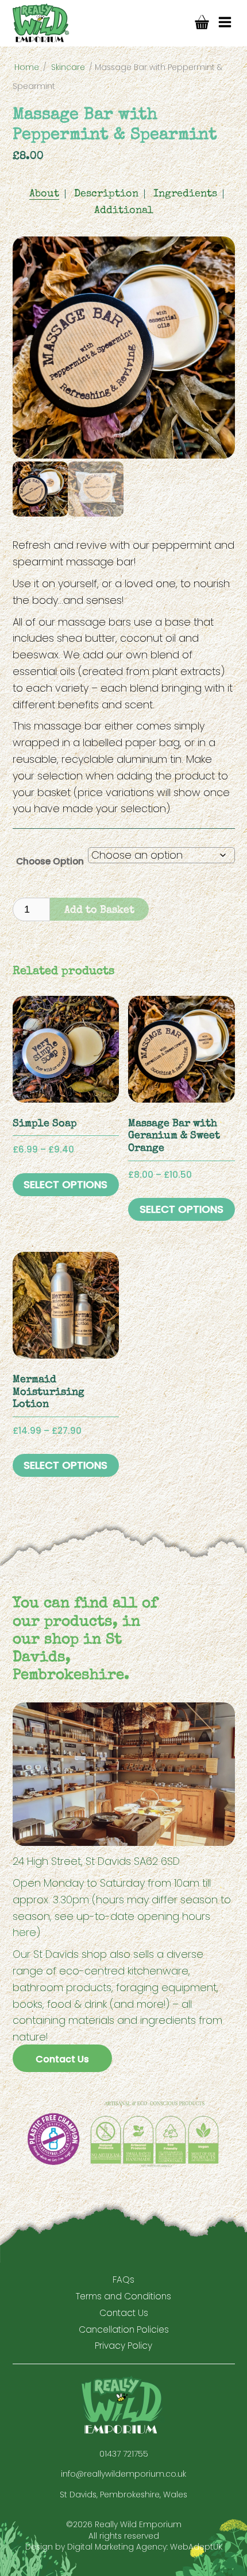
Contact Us (62, 2059)
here (24, 1932)
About (44, 194)
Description (106, 194)
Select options (65, 1184)
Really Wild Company (41, 23)
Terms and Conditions (123, 2296)
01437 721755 (124, 2454)
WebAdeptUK (196, 2547)
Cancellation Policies (124, 2329)
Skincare (68, 67)
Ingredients (185, 194)
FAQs (123, 2280)
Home (27, 67)
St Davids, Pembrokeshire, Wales (123, 2495)
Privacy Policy (123, 2346)
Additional (124, 211)
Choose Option (50, 861)
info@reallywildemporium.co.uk (123, 2474)
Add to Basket (99, 910)
